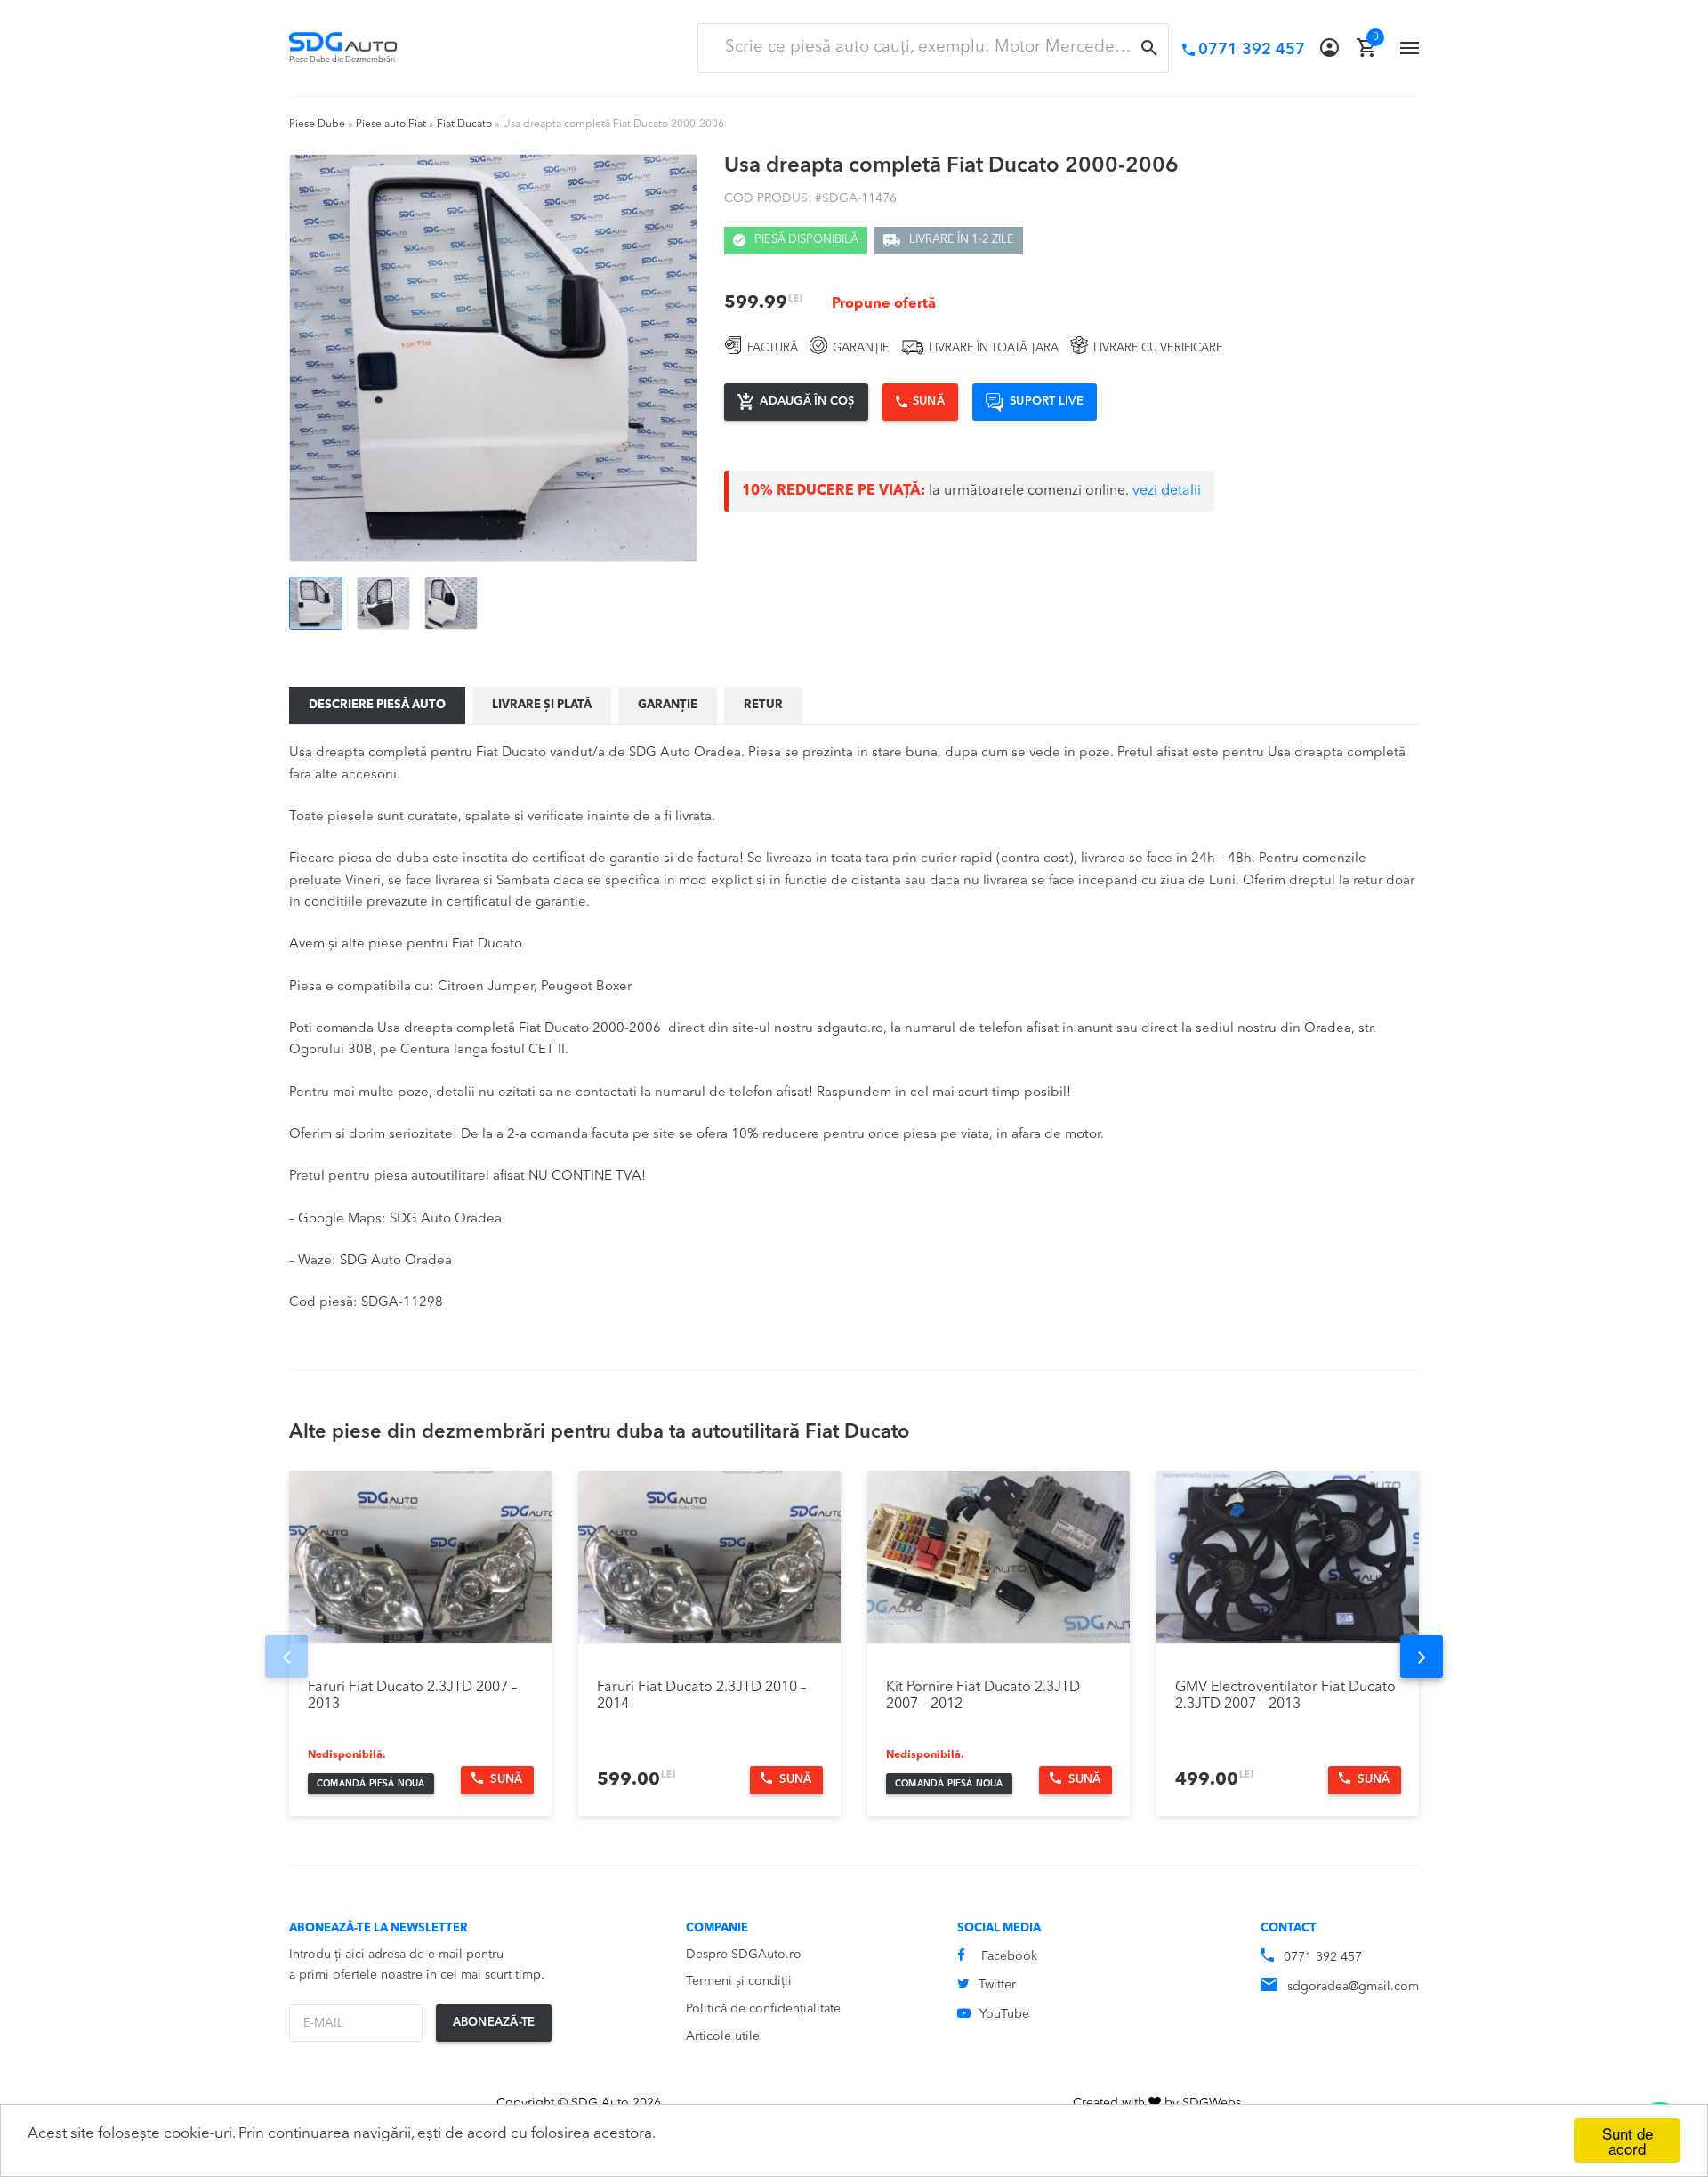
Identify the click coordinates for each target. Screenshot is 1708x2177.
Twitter (997, 1985)
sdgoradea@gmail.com (1353, 1987)
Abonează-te (494, 2023)
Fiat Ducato (464, 125)
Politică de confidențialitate (763, 2009)
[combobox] (933, 48)
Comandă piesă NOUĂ (371, 1784)
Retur (763, 705)
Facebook (1009, 1956)
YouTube (1004, 2014)
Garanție (668, 705)
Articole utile (723, 2036)
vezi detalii (1167, 491)
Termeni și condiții (739, 1981)
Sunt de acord (1627, 2141)
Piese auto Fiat (391, 125)
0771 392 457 (1323, 1957)
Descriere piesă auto (377, 705)
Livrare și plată (542, 705)
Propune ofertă (884, 304)
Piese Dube (317, 125)
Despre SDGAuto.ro (744, 1955)
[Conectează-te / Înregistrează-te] (1329, 48)
